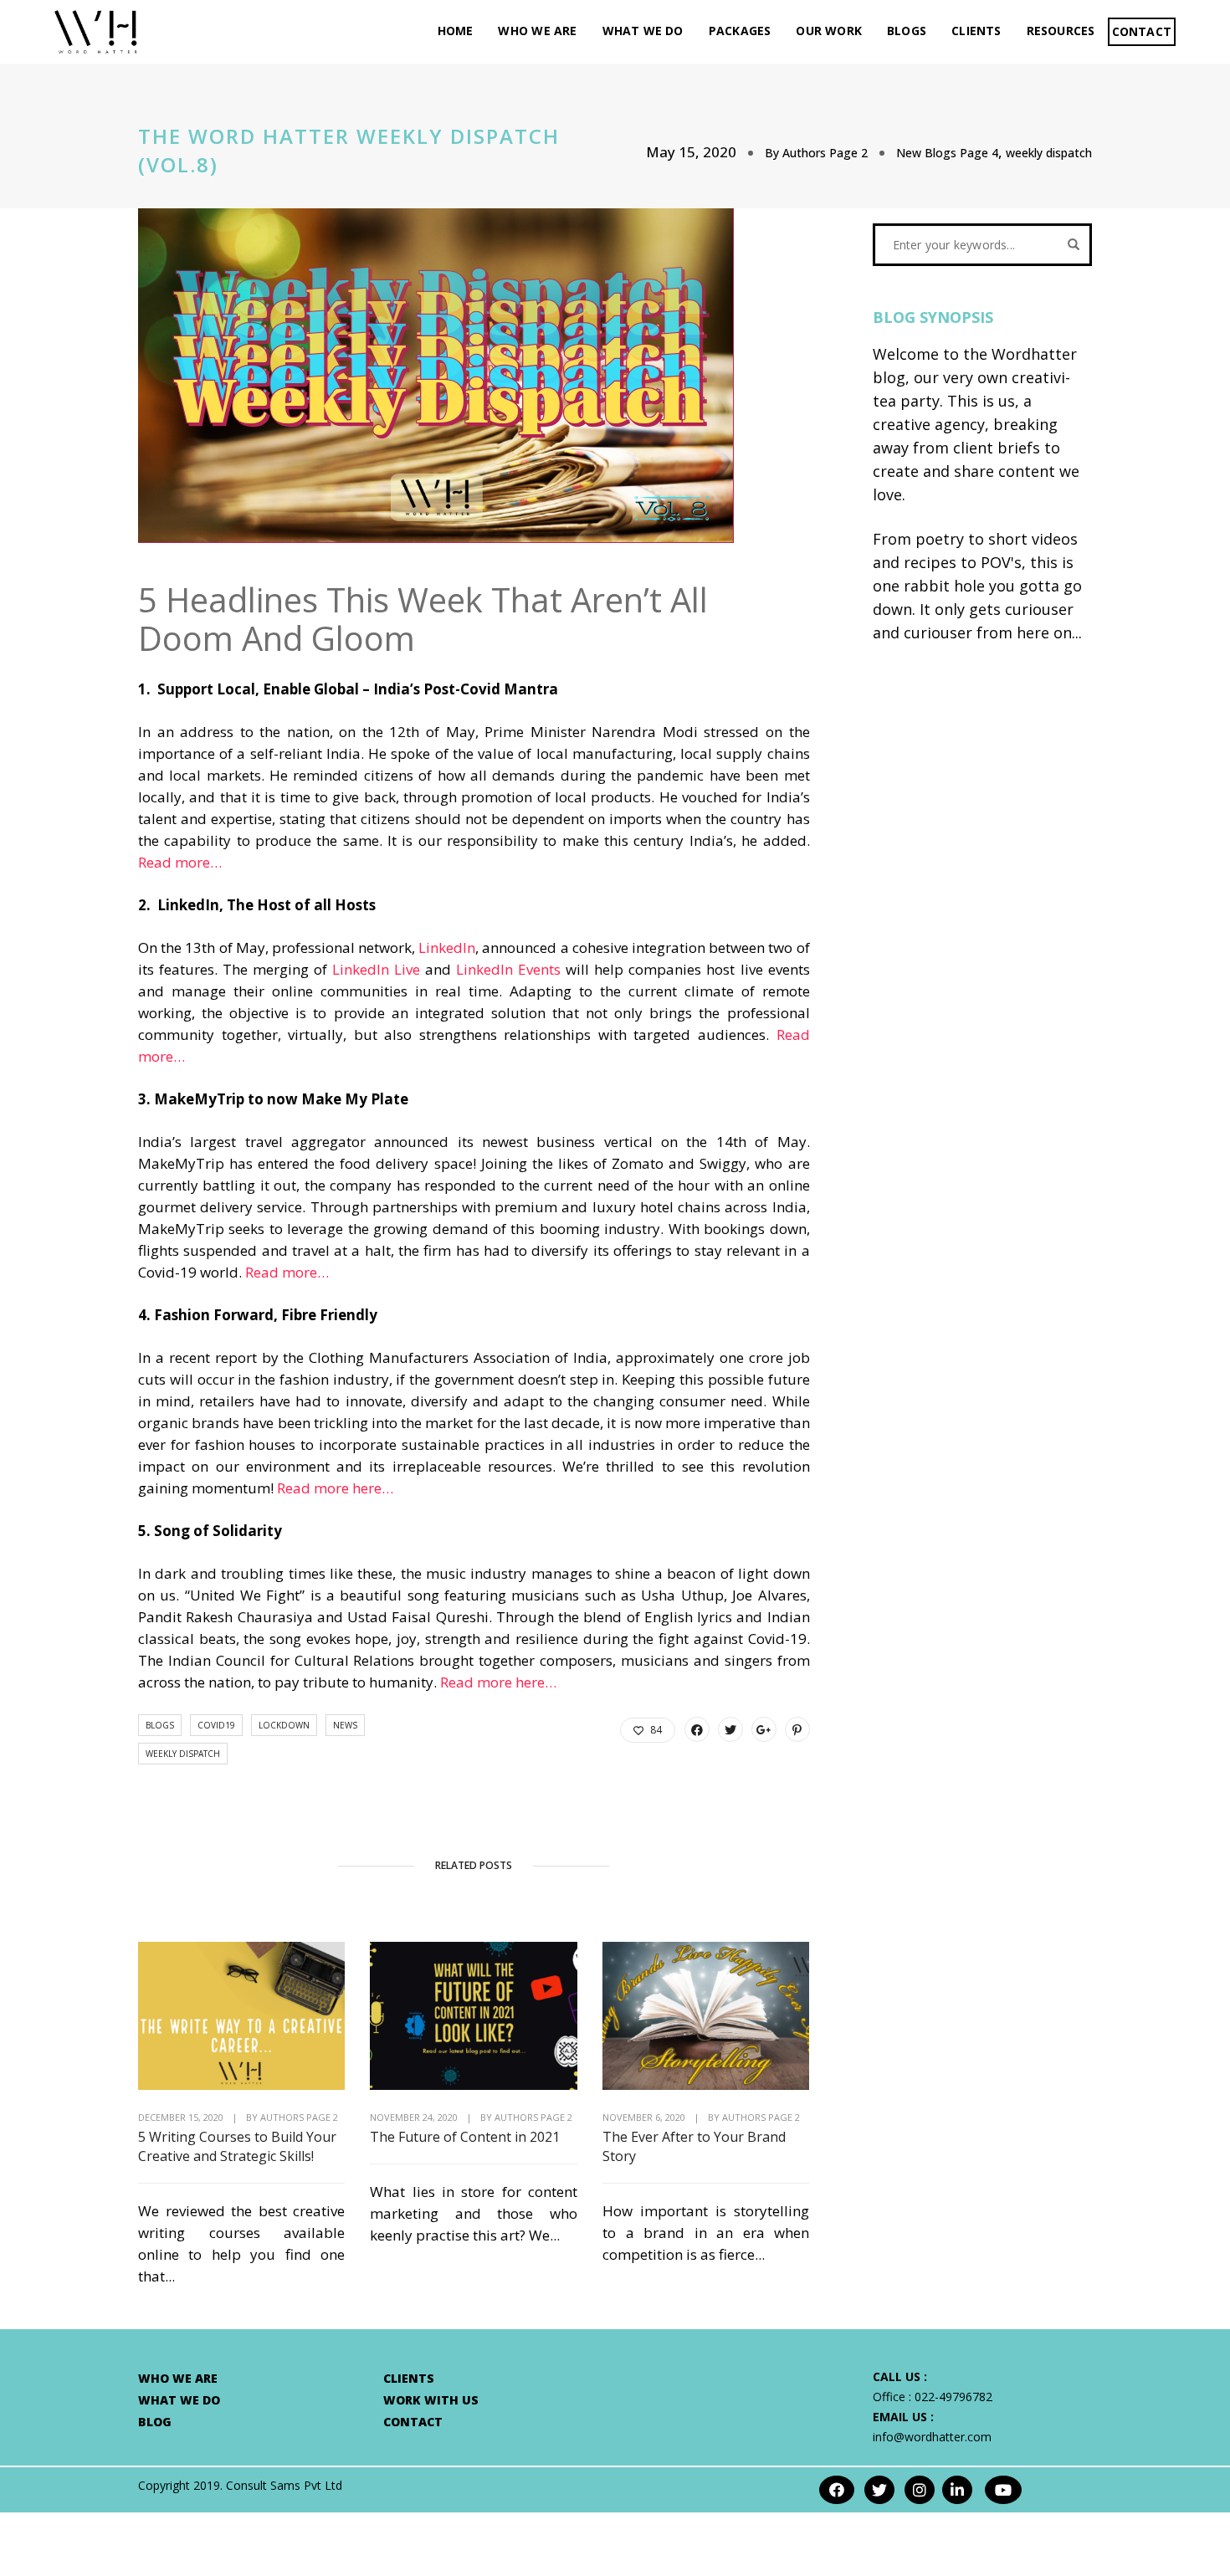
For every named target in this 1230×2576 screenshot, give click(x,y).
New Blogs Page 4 (947, 153)
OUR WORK (829, 31)
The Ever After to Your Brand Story (694, 2146)
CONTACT (1142, 31)
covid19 (216, 1725)
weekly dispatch (1049, 153)
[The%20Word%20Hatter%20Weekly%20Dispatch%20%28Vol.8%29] (697, 1729)
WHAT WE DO (643, 31)
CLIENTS (976, 31)
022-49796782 (953, 2397)
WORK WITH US (431, 2400)
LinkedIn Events (508, 969)
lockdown (284, 1725)
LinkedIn (447, 947)
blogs (160, 1725)
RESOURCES (1061, 31)
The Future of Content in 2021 (465, 2137)
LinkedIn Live (376, 969)
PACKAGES (740, 31)
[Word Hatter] (96, 31)
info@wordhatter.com (932, 2437)
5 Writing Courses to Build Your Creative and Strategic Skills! (237, 2146)
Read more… (180, 862)
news (345, 1725)
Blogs (907, 31)
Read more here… (335, 1488)
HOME (456, 31)
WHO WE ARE (537, 31)
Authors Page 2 (825, 153)
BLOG (155, 2422)
